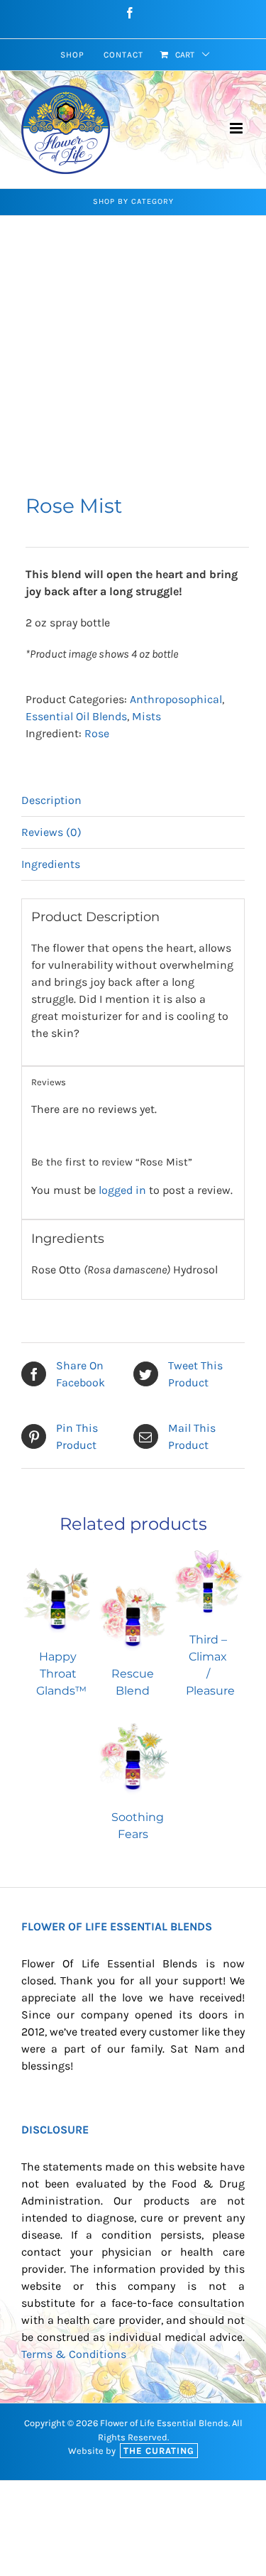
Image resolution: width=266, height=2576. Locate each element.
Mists (146, 716)
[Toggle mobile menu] (237, 128)
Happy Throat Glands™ (61, 1674)
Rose (97, 733)
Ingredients (51, 864)
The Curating (159, 2451)
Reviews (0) (51, 832)
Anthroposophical (176, 699)
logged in (122, 1190)
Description (51, 800)
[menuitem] (72, 55)
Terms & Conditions (74, 2354)
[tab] (133, 801)
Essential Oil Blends (76, 716)
